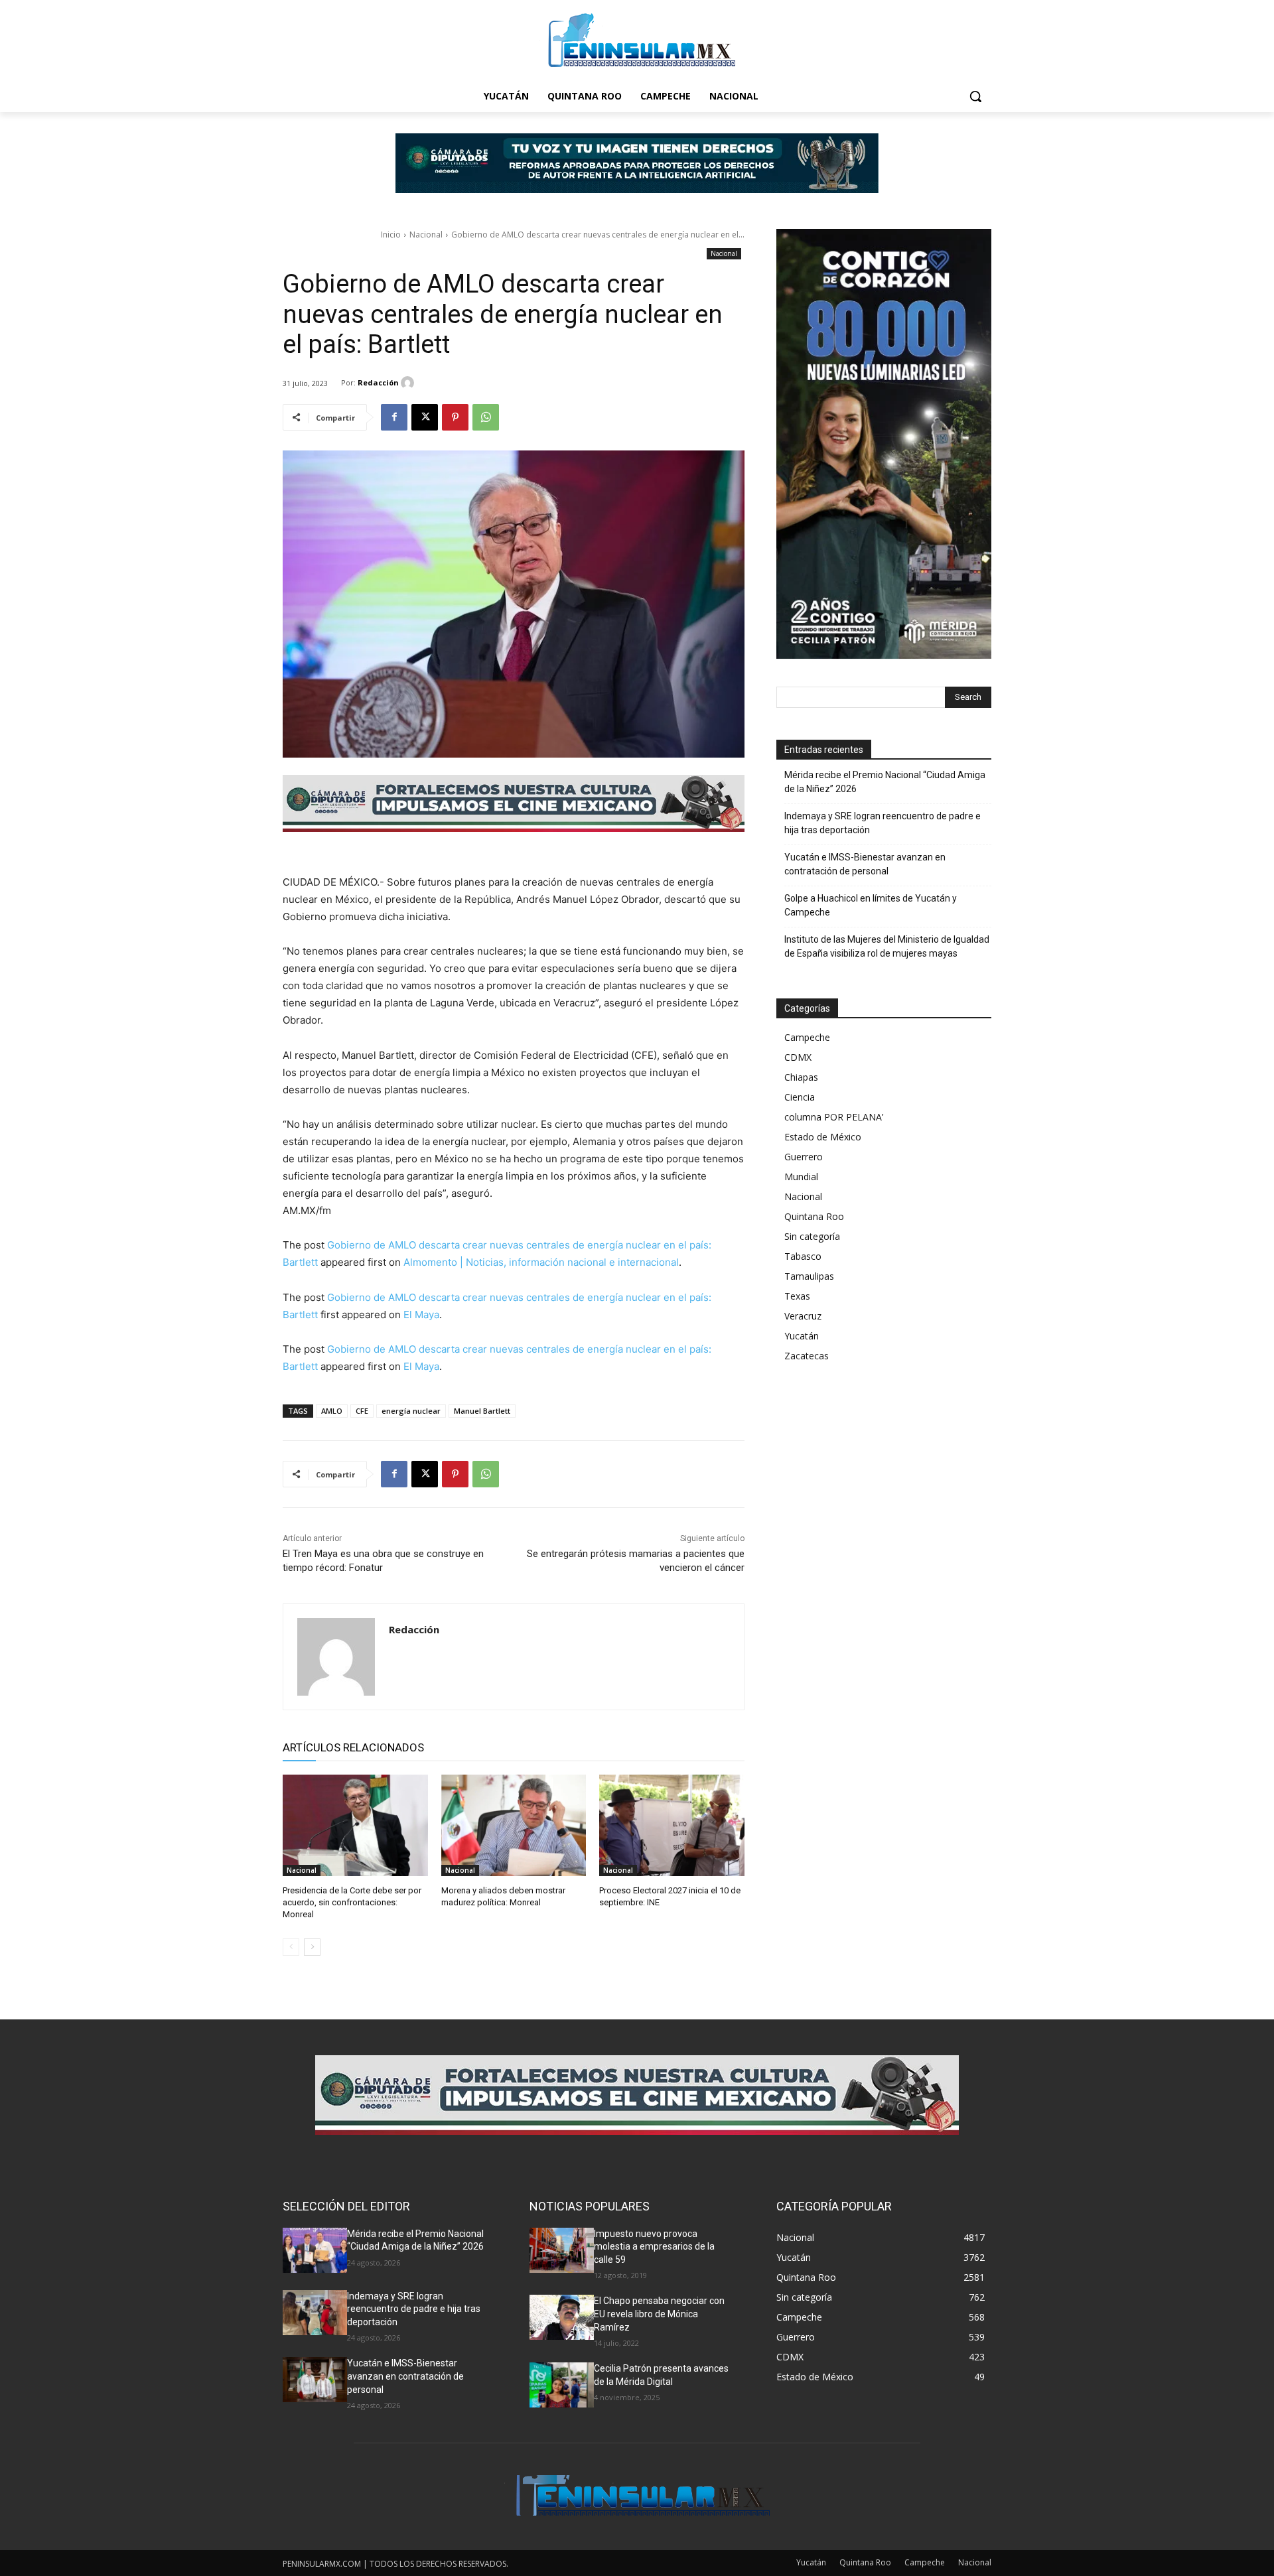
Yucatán (802, 1336)
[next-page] (312, 1947)
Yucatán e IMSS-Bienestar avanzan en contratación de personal (865, 864)
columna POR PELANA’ (834, 1117)
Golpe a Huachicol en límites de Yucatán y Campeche (871, 905)
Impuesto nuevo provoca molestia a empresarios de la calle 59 (654, 2247)
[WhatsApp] (486, 417)
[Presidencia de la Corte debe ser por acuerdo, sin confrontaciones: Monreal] (355, 1825)
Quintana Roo (814, 1216)
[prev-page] (291, 1947)
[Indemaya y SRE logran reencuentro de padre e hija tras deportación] (315, 2313)
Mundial (801, 1177)
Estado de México (823, 1137)
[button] (975, 96)
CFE (362, 1411)
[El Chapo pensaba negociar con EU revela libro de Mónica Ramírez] (562, 2317)
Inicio (391, 235)
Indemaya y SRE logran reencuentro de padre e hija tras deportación (883, 823)
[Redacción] (409, 383)
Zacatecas (807, 1356)
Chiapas (801, 1077)
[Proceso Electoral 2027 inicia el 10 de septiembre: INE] (672, 1825)
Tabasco (803, 1256)
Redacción (378, 382)
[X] (425, 417)
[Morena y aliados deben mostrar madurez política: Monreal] (514, 1825)
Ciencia (800, 1097)
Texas (797, 1296)
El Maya (421, 1315)
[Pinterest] (455, 417)
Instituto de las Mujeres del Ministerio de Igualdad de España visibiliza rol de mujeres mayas (887, 946)
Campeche (807, 1037)
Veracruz (803, 1316)
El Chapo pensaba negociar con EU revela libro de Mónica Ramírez (659, 2314)
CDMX (798, 1057)
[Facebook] (394, 417)
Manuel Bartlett (482, 1411)
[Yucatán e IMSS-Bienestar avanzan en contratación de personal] (315, 2380)
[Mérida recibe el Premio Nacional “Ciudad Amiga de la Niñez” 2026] (315, 2250)
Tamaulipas (809, 1276)
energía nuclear (411, 1411)
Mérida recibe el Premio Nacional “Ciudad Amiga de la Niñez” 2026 (885, 782)
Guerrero (804, 1157)
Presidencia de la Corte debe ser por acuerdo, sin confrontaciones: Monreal (352, 1902)
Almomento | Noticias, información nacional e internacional (541, 1262)
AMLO (332, 1411)
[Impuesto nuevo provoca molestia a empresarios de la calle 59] (562, 2250)
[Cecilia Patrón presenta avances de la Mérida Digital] (562, 2385)
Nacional (426, 235)
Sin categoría (812, 1236)
